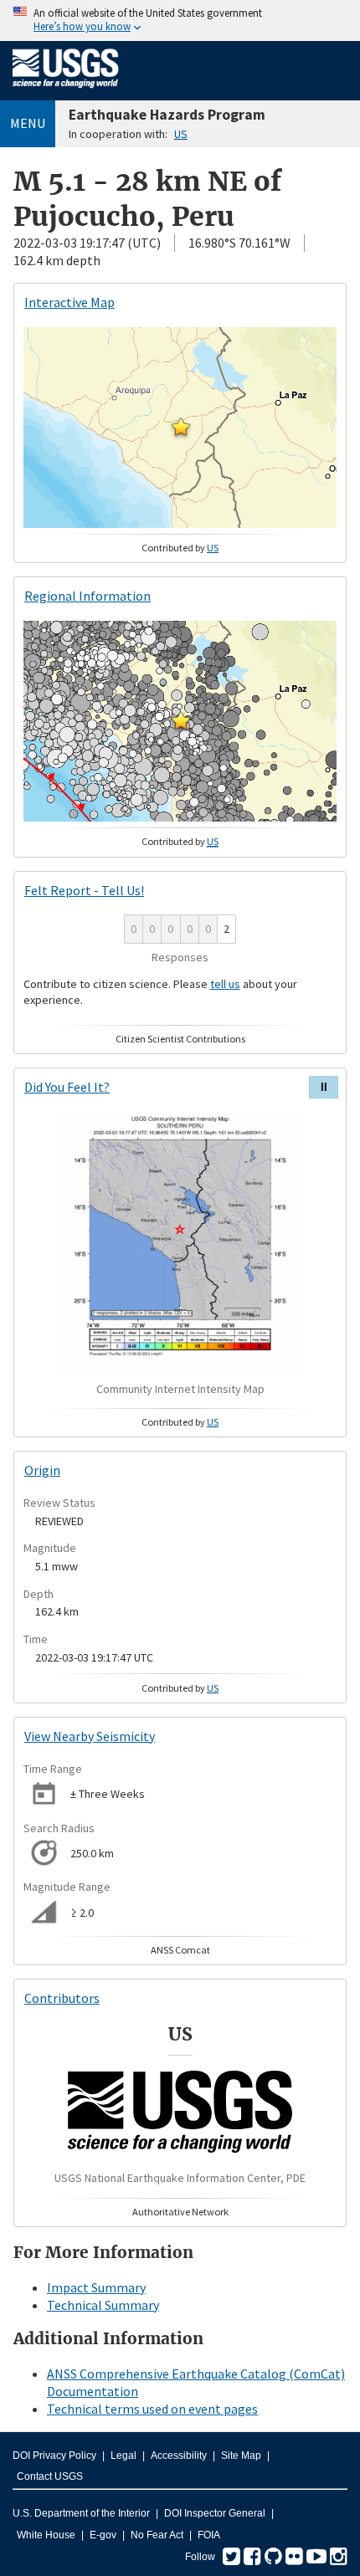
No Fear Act (157, 2535)
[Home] (66, 91)
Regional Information (87, 596)
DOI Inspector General (215, 2513)
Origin (42, 1470)
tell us (225, 984)
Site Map (241, 2456)
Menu (28, 123)
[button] (181, 427)
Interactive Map (69, 302)
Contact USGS (50, 2476)
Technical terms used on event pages (152, 2409)
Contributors (62, 1998)
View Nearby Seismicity (90, 1736)
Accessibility (179, 2456)
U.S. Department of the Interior (81, 2513)
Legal (123, 2456)
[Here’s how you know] (180, 20)
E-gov (103, 2535)
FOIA (209, 2535)
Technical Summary (103, 2305)
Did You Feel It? (67, 1087)
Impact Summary (96, 2287)
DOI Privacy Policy (54, 2456)
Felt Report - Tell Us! (84, 890)
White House (46, 2535)
